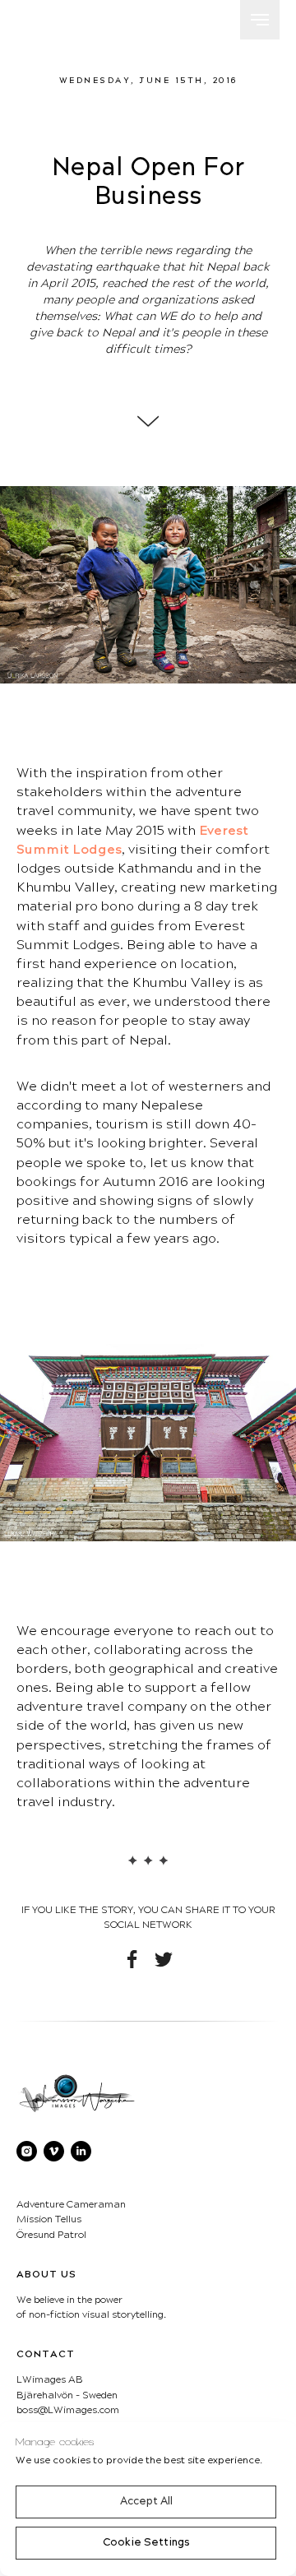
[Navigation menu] (260, 20)
